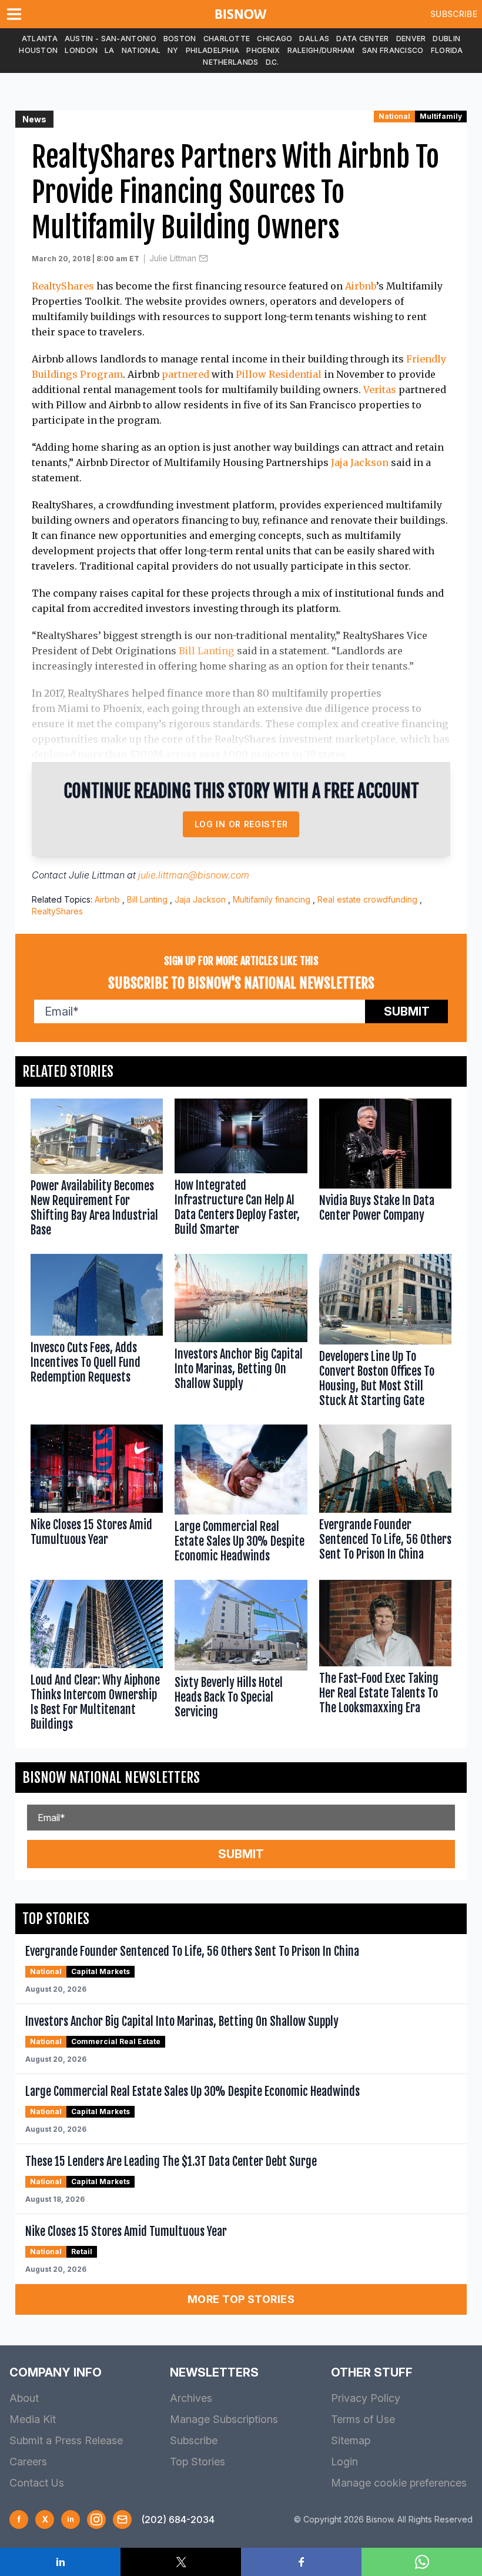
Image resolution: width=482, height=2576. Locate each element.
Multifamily (441, 116)
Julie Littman (173, 258)
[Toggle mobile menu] (16, 14)
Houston (38, 50)
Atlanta (40, 39)
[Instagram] (96, 2520)
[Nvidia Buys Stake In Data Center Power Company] (385, 1170)
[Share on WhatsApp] (422, 2562)
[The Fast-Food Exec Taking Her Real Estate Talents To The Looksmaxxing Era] (385, 1658)
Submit (407, 1011)
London (81, 50)
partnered (185, 374)
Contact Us (37, 2483)
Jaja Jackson (360, 462)
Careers (28, 2462)
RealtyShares (63, 286)
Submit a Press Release (66, 2440)
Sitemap (351, 2440)
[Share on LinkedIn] (60, 2562)
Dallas (314, 39)
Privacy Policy (366, 2398)
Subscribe (454, 14)
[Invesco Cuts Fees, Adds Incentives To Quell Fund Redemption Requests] (97, 1333)
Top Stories (198, 2462)
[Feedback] (122, 2520)
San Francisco (393, 50)
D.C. (272, 62)
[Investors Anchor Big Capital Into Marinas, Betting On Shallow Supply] (241, 1333)
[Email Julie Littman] (203, 258)
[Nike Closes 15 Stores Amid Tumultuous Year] (97, 1496)
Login (344, 2462)
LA (110, 50)
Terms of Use (363, 2419)
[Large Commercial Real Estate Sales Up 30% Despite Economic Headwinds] (241, 1496)
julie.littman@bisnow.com (194, 875)
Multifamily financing (272, 899)
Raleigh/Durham (321, 50)
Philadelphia (213, 50)
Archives (191, 2398)
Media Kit (33, 2419)
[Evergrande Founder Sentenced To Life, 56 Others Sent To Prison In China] (385, 1496)
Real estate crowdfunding (367, 899)
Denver (411, 39)
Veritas (380, 390)
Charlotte (227, 39)
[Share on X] (181, 2562)
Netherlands (230, 62)
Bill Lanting (207, 651)
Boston (180, 39)
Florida (447, 50)
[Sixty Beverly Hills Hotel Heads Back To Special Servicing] (241, 1658)
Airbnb (361, 286)
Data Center (362, 39)
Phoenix (263, 50)
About (24, 2398)
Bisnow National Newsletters (111, 1778)
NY (173, 50)
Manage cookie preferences (399, 2483)
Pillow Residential (279, 374)
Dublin (446, 39)
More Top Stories (241, 2299)
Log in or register (241, 824)
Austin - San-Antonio (111, 39)
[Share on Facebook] (301, 2562)
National (141, 50)
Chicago (275, 39)
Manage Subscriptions (224, 2419)
